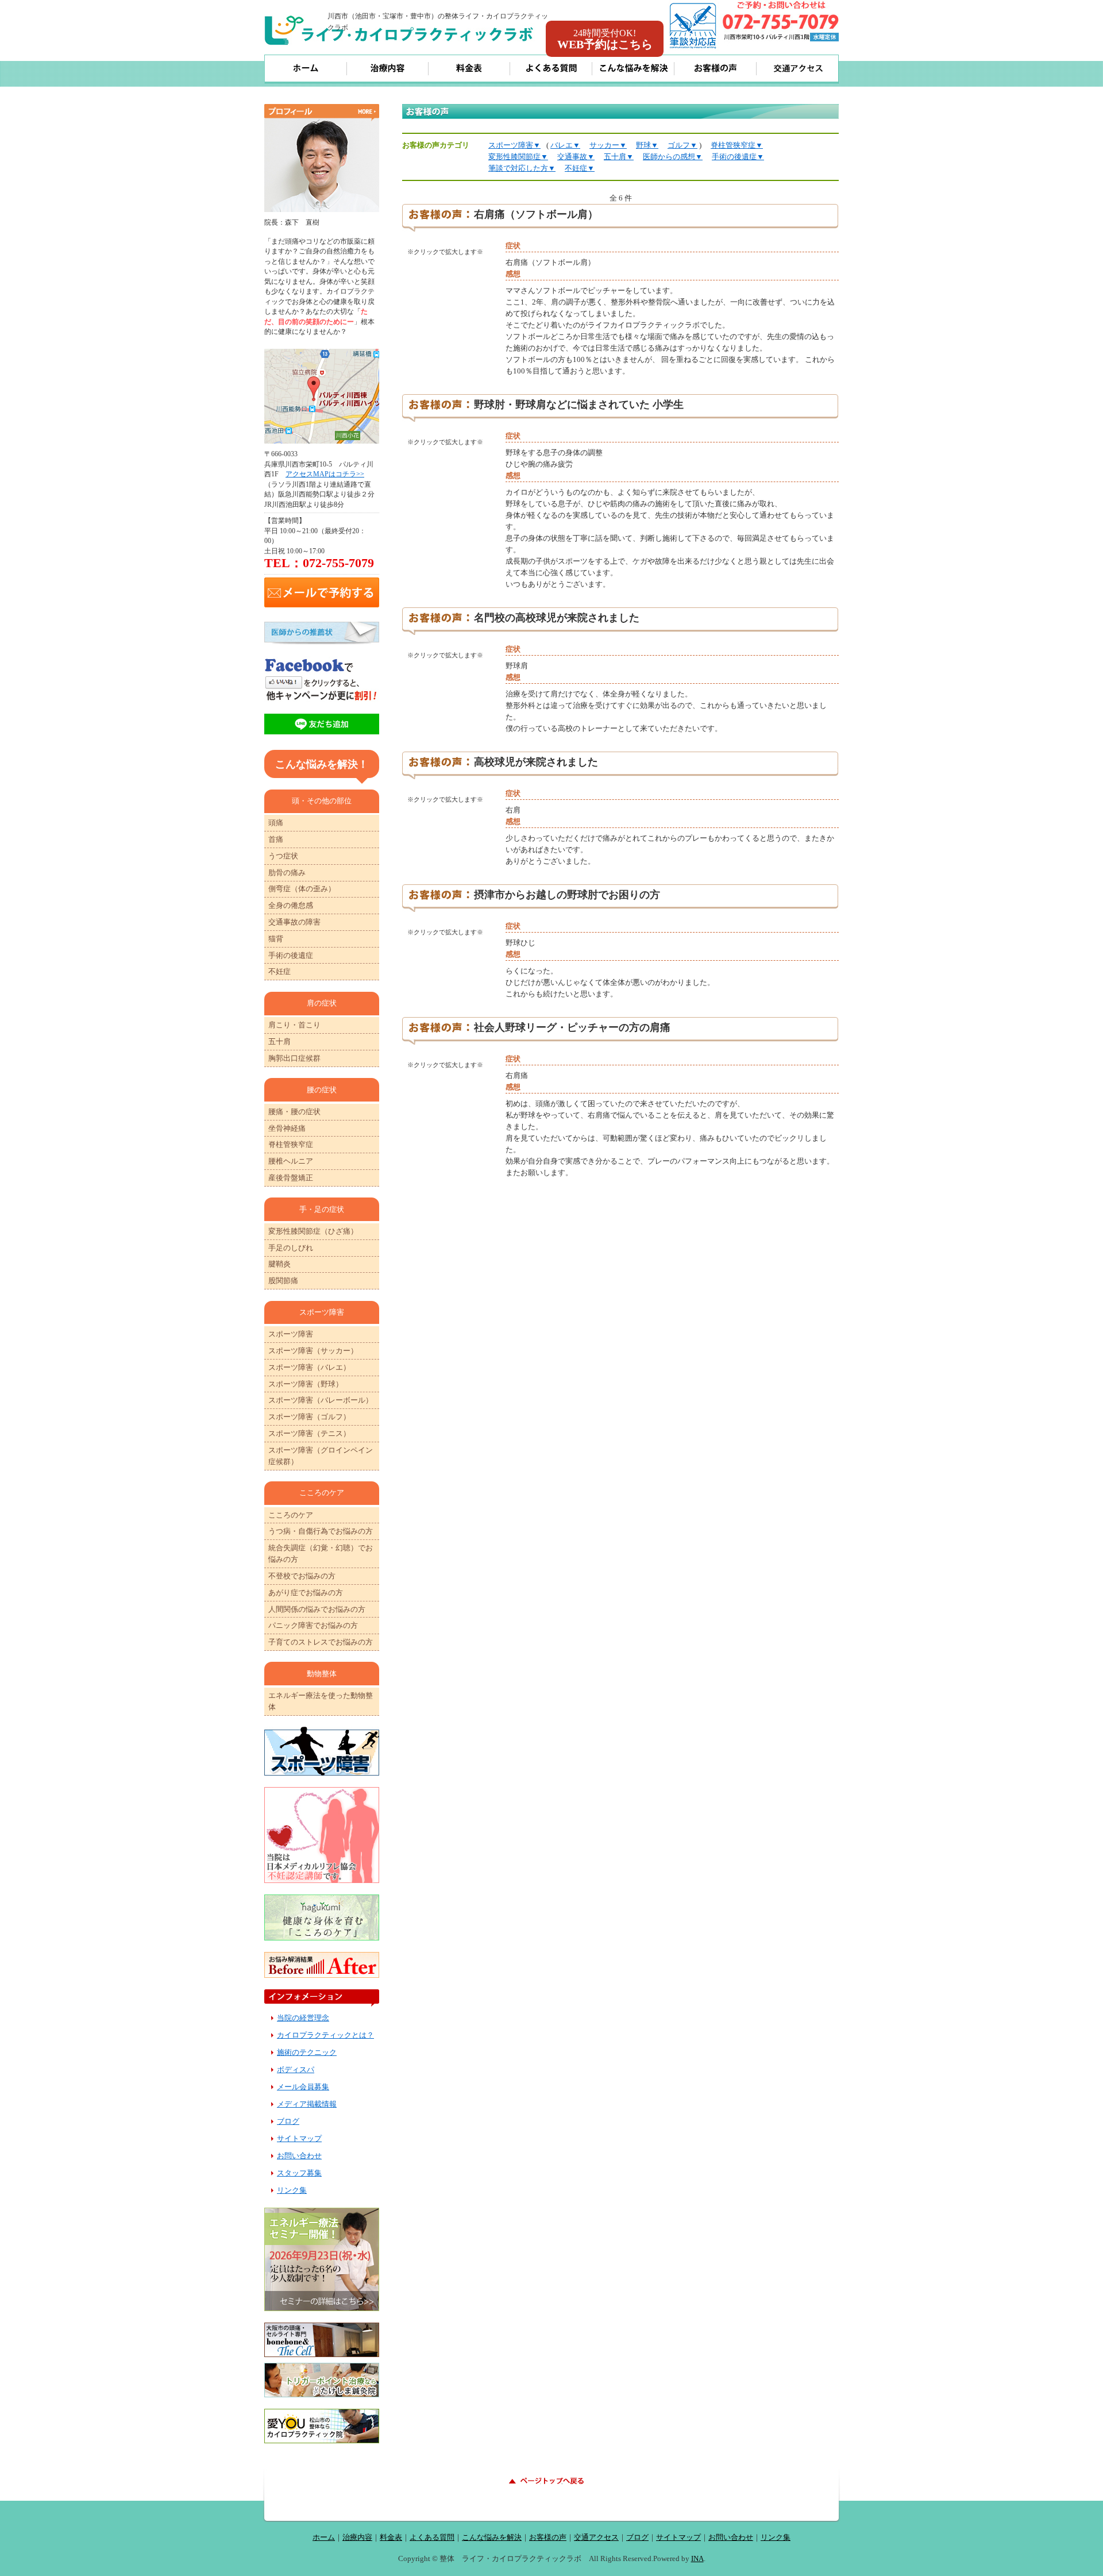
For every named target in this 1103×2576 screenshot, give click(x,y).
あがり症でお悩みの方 (306, 1593)
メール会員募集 (303, 2087)
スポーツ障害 (291, 1334)
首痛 (276, 839)
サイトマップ (299, 2138)
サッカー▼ (608, 145)
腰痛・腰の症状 (294, 1112)
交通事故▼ (576, 157)
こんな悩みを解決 (492, 2537)
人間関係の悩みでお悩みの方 (317, 1609)
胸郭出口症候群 (294, 1058)
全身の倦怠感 (291, 905)
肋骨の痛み (287, 873)
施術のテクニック (307, 2052)
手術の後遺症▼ (738, 157)
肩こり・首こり (294, 1025)
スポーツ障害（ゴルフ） (309, 1417)
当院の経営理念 (303, 2018)
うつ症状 (283, 856)
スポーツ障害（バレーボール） (321, 1400)
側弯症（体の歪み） (302, 889)
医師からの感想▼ (673, 157)
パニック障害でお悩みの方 (313, 1625)
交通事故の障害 (294, 922)
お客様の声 (548, 2537)
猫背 (276, 939)
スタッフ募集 (299, 2173)
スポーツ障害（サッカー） (313, 1351)
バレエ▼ (565, 145)
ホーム (324, 2537)
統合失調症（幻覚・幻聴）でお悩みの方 (321, 1553)
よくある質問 (432, 2537)
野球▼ (647, 145)
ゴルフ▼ (682, 145)
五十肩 (279, 1041)
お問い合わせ (299, 2156)
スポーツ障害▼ (514, 145)
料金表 (391, 2537)
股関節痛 (283, 1281)
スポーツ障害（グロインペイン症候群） (321, 1456)
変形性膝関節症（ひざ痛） (313, 1231)
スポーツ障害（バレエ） (309, 1367)
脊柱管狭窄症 (291, 1144)
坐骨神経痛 (287, 1128)
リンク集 (292, 2190)
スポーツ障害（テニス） (309, 1433)
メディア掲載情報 (307, 2104)
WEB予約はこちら (605, 39)
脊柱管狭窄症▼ (737, 145)
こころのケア (291, 1515)
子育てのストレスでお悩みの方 (321, 1642)
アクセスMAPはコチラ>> (325, 474)
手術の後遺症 (291, 955)
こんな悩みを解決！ (322, 764)
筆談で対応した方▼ (522, 168)
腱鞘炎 (279, 1264)
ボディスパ (296, 2069)
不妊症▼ (580, 168)
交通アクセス (596, 2537)
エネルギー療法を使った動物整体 (321, 1701)
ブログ (288, 2121)
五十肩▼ (619, 157)
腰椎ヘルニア (291, 1161)
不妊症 (279, 971)
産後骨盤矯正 (291, 1178)
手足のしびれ (291, 1248)
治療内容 (357, 2537)
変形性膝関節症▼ (518, 157)
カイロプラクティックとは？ (325, 2035)
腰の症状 (322, 1090)
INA (697, 2558)
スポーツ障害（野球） (306, 1384)
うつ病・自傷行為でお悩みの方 (321, 1531)
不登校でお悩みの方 (302, 1576)
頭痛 (276, 823)
